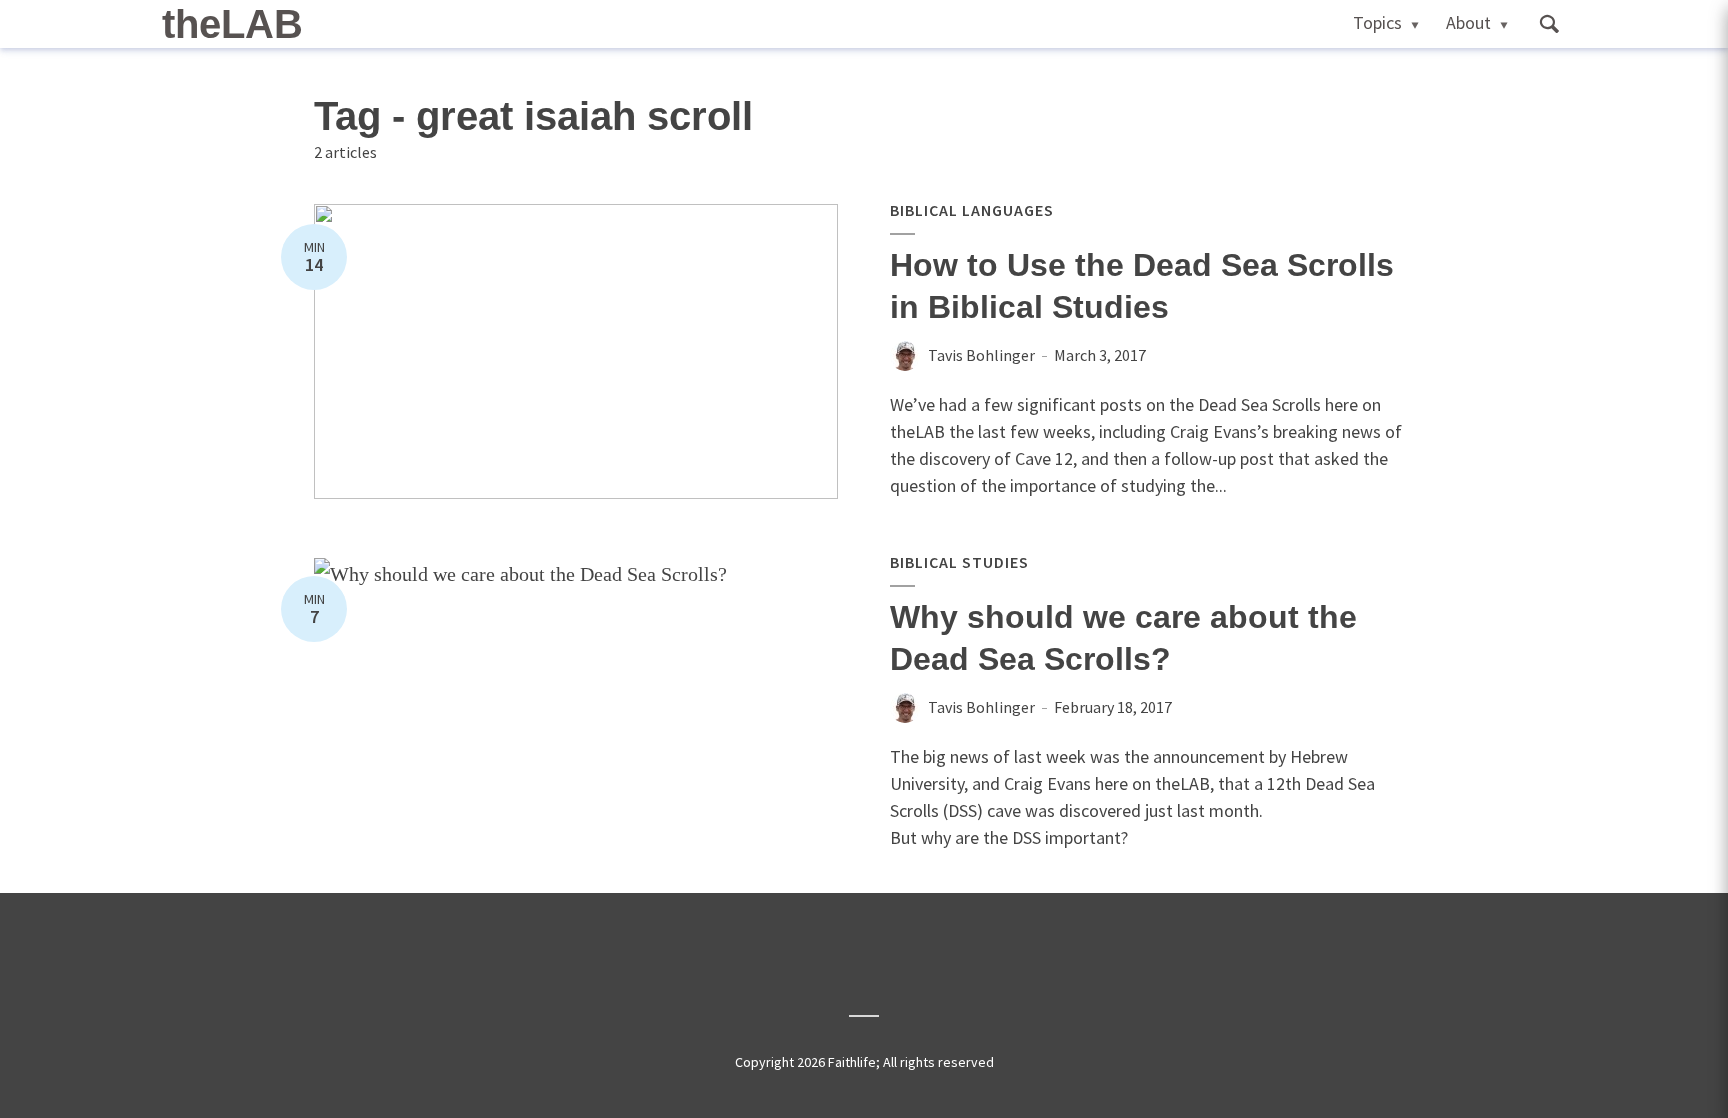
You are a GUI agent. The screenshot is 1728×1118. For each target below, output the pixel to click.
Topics (1377, 22)
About (1468, 22)
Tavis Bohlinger (981, 355)
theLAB (232, 24)
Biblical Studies (959, 562)
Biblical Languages (972, 210)
